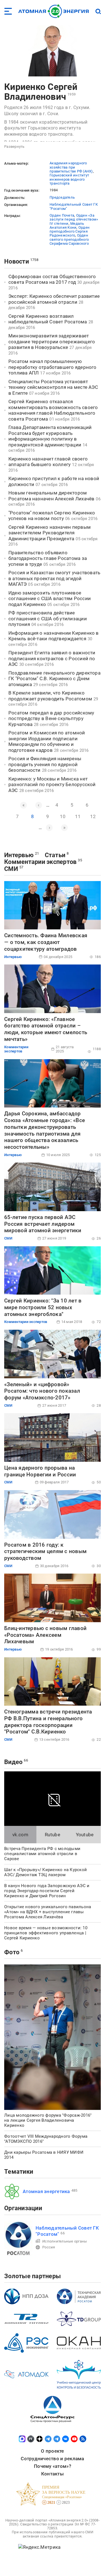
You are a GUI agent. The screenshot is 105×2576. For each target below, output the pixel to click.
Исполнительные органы (65, 2241)
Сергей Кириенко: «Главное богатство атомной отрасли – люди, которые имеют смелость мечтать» (46, 1029)
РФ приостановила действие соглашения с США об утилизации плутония (48, 619)
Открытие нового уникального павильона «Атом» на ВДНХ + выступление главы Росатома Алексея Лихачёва (48, 1912)
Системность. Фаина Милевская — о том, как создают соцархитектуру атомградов (46, 942)
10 (63, 816)
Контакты (53, 2474)
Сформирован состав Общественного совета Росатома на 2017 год (52, 279)
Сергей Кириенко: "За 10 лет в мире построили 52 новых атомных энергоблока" (43, 1307)
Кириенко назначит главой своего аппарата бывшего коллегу (48, 462)
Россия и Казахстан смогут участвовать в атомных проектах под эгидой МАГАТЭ (54, 578)
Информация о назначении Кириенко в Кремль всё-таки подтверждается (54, 636)
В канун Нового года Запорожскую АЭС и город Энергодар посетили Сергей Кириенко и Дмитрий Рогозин (47, 1891)
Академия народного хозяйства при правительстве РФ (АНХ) (71, 167)
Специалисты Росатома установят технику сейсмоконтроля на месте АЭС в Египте (53, 387)
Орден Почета (62, 215)
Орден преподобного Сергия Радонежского (70, 232)
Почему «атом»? (53, 2466)
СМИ (11, 869)
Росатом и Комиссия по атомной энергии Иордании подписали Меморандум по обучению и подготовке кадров (47, 741)
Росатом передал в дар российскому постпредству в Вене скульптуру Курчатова (51, 719)
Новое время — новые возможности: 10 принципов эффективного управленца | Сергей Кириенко (46, 1933)
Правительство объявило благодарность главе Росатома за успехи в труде (48, 558)
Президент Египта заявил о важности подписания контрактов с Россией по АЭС (52, 658)
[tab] (20, 1835)
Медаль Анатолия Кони (67, 225)
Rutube (53, 1835)
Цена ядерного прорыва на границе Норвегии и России (40, 1471)
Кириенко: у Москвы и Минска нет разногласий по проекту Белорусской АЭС (52, 785)
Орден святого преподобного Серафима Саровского (69, 239)
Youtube (85, 1835)
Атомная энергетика (46, 2191)
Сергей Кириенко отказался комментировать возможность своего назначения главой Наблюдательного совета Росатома (53, 410)
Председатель (62, 197)
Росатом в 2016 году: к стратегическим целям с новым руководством (45, 1552)
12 (93, 816)
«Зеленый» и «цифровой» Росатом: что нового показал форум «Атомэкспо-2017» (42, 1391)
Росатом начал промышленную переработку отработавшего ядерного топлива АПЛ (53, 367)
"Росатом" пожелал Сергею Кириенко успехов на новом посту (52, 516)
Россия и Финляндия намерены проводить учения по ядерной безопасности (45, 764)
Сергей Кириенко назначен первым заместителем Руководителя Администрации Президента (50, 533)
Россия (49, 2247)
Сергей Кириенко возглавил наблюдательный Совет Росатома (48, 319)
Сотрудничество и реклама (52, 2459)
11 (78, 816)
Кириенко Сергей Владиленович (41, 92)
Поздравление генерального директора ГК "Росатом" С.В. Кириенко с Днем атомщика (54, 679)
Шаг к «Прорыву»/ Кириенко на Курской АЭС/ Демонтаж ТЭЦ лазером (46, 1872)
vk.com (20, 1835)
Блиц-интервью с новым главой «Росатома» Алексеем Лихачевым (45, 1635)
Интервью (19, 855)
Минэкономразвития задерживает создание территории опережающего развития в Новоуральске (52, 341)
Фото (12, 1952)
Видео (13, 1762)
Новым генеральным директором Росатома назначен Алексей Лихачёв (51, 496)
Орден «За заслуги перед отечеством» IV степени (74, 219)
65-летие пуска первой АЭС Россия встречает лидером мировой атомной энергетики (43, 1224)
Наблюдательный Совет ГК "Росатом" (74, 206)
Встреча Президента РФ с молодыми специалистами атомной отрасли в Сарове (42, 1854)
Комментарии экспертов (40, 862)
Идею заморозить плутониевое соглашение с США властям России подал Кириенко (50, 599)
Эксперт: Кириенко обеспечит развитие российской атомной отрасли (54, 299)
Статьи (55, 855)
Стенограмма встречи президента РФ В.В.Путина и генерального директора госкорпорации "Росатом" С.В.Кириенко (48, 1722)
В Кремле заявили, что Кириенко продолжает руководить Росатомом (50, 696)
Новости (17, 261)
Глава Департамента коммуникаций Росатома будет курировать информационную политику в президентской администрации (50, 436)
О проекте (52, 2451)
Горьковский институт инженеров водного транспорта (69, 179)
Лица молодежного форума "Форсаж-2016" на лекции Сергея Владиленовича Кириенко (48, 2120)
